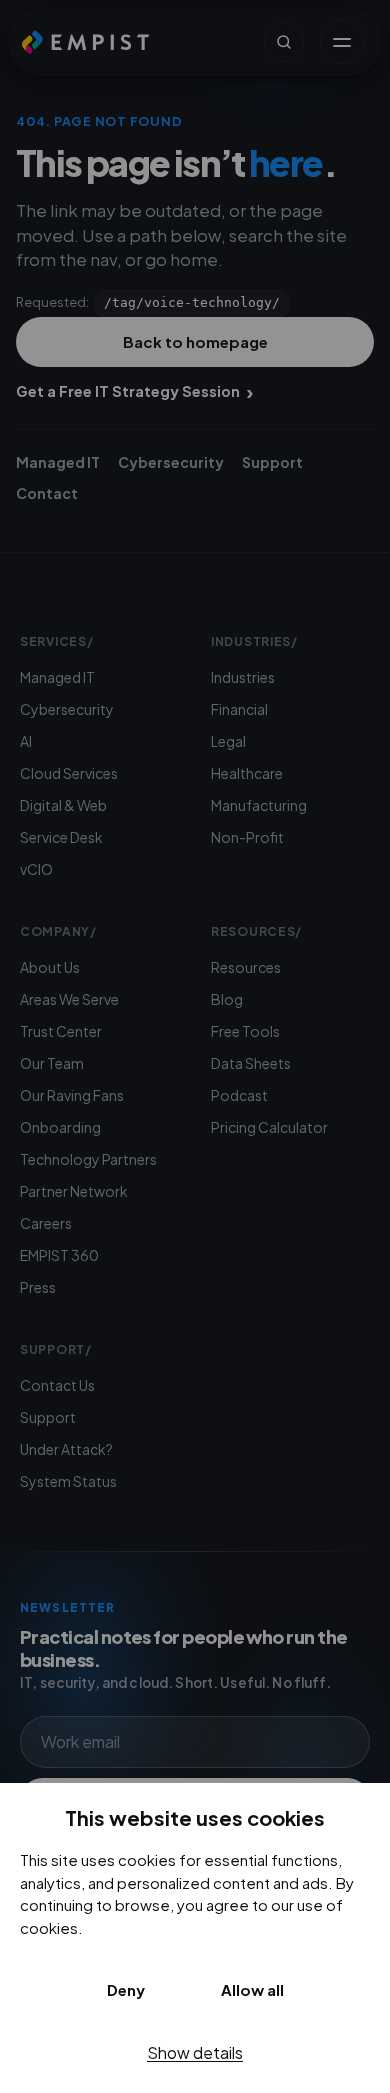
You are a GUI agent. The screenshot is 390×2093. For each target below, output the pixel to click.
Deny (126, 1989)
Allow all (252, 1989)
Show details (195, 2052)
